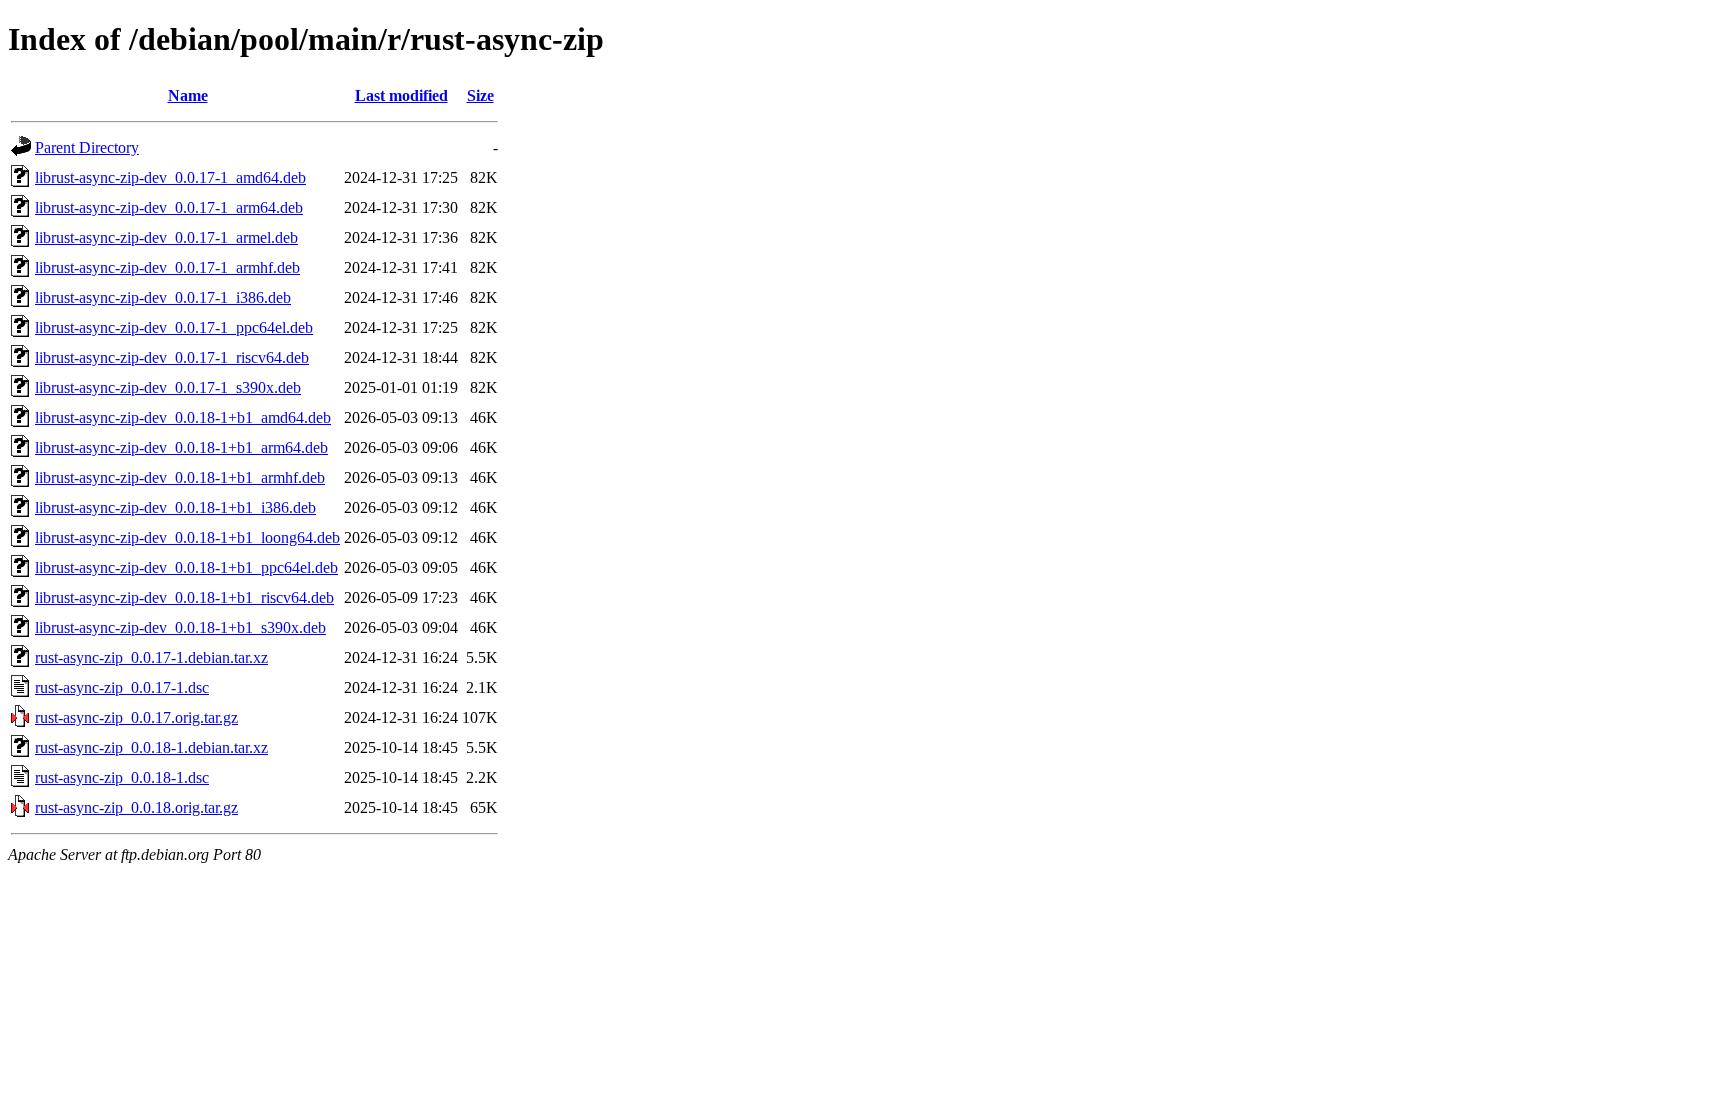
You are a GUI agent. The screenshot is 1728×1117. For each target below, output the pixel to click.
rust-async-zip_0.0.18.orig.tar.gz (136, 807)
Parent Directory (87, 147)
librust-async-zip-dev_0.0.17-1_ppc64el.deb (174, 327)
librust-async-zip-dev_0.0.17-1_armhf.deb (167, 267)
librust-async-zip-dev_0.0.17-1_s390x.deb (168, 387)
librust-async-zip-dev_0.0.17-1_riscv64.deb (172, 357)
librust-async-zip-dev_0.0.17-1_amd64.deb (170, 177)
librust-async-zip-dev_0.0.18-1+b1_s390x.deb (180, 627)
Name (188, 95)
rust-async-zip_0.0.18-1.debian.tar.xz (151, 747)
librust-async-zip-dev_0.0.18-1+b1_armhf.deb (180, 477)
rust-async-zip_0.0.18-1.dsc (122, 777)
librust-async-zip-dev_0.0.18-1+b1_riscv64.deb (184, 597)
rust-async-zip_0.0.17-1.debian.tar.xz (151, 657)
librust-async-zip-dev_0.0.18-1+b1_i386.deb (175, 507)
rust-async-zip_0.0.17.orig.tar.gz (136, 717)
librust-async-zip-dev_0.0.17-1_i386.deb (163, 297)
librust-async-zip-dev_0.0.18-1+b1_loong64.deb (187, 537)
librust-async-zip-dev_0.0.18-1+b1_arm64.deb (181, 447)
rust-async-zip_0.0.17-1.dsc (122, 687)
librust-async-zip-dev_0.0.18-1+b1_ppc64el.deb (186, 567)
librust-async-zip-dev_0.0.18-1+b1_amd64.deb (183, 417)
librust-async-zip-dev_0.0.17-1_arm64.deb (169, 207)
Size (480, 95)
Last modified (401, 95)
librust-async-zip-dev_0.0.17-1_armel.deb (166, 237)
